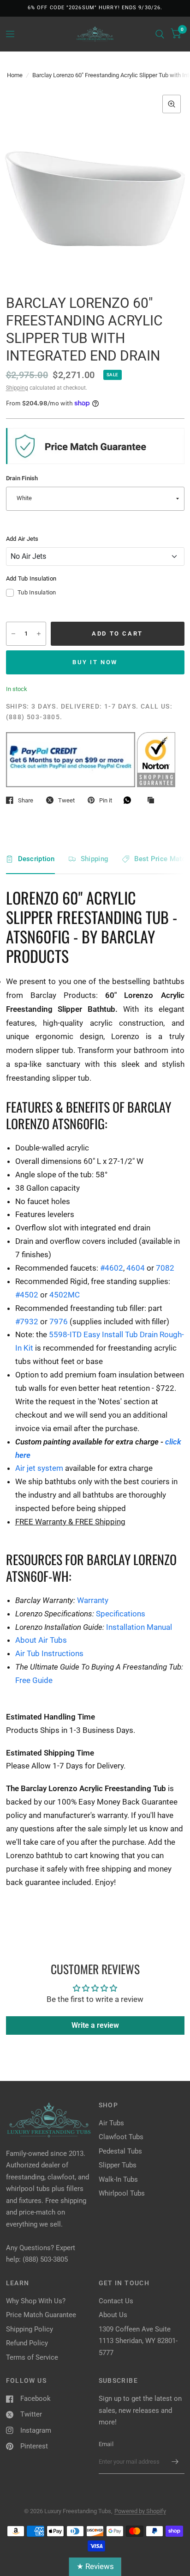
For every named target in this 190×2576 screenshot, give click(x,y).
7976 (59, 1322)
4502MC (65, 1295)
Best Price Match (162, 859)
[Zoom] (172, 104)
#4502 (27, 1295)
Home (15, 75)
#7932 (27, 1322)
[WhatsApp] (130, 800)
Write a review (95, 2025)
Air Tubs (111, 2123)
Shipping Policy (30, 2329)
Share (26, 800)
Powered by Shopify (140, 2511)
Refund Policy (27, 2343)
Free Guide (34, 1680)
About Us (113, 2315)
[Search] (160, 34)
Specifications (121, 1614)
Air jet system (39, 1468)
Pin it (106, 800)
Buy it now (95, 662)
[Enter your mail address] (175, 2462)
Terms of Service (32, 2357)
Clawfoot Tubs (121, 2137)
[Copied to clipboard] (153, 801)
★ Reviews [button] (95, 2566)
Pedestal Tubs (120, 2151)
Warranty (93, 1600)
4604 (136, 1268)
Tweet (66, 800)
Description (36, 859)
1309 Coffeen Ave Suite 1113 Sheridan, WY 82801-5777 (138, 2341)
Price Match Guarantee (41, 2315)
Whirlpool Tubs (122, 2193)
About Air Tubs (41, 1640)
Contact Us (116, 2301)
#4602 (112, 1268)
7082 (165, 1268)
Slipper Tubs (118, 2165)
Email (106, 2444)
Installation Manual (139, 1627)
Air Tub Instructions (49, 1653)
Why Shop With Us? (36, 2301)
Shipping (17, 388)
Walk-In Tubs (118, 2179)
